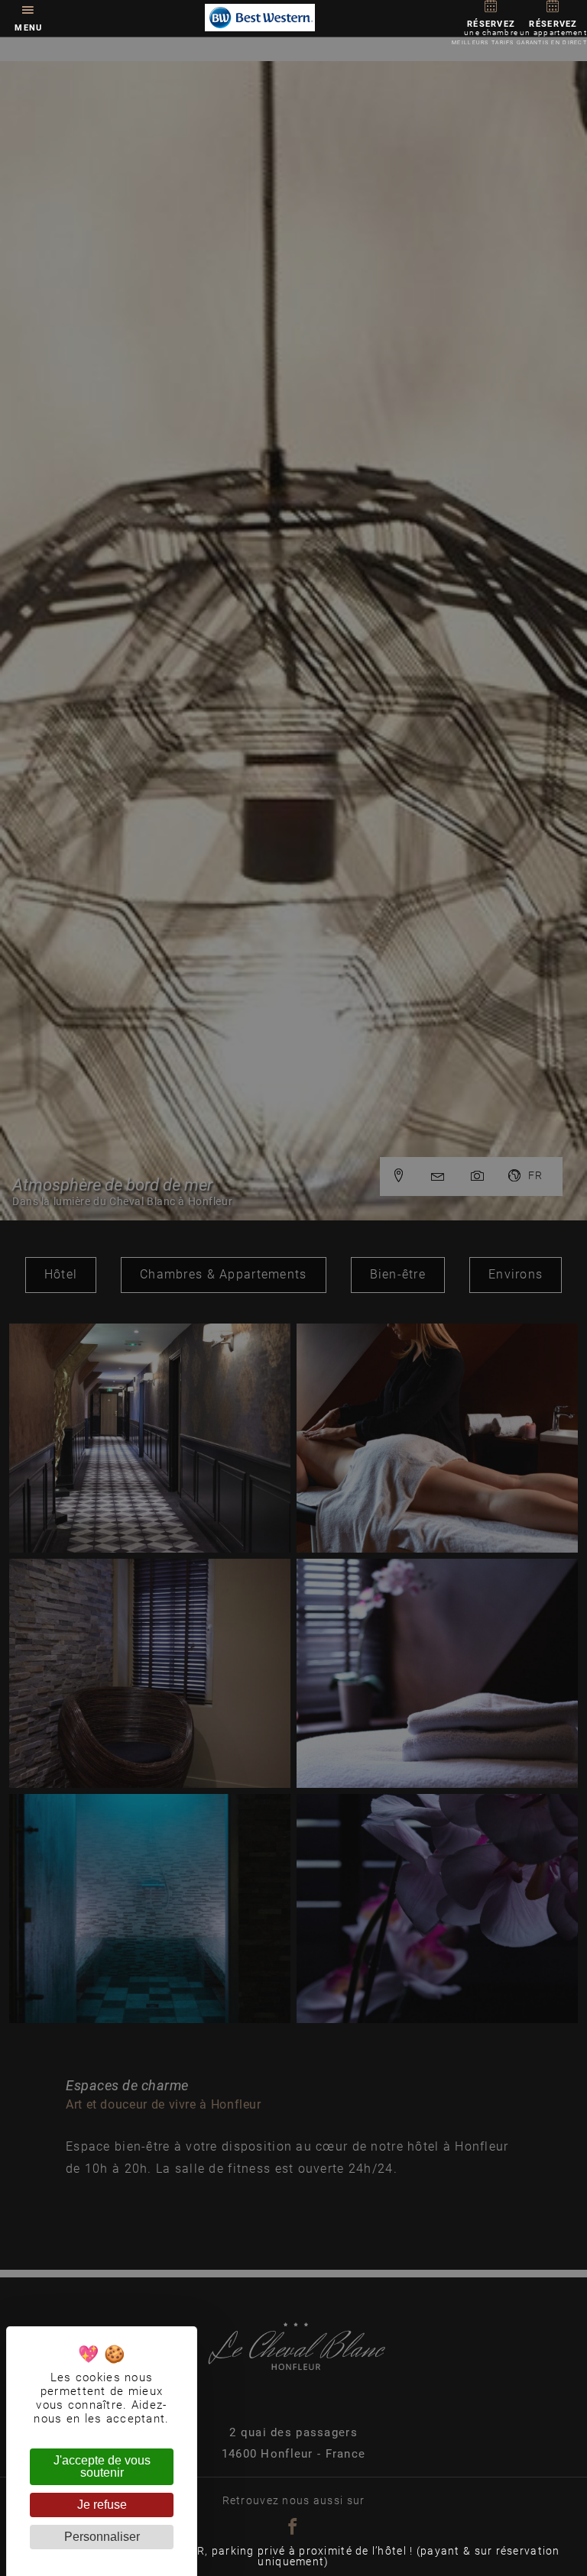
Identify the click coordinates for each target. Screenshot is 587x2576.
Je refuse (102, 2505)
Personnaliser (102, 2537)
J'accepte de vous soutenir (102, 2466)
